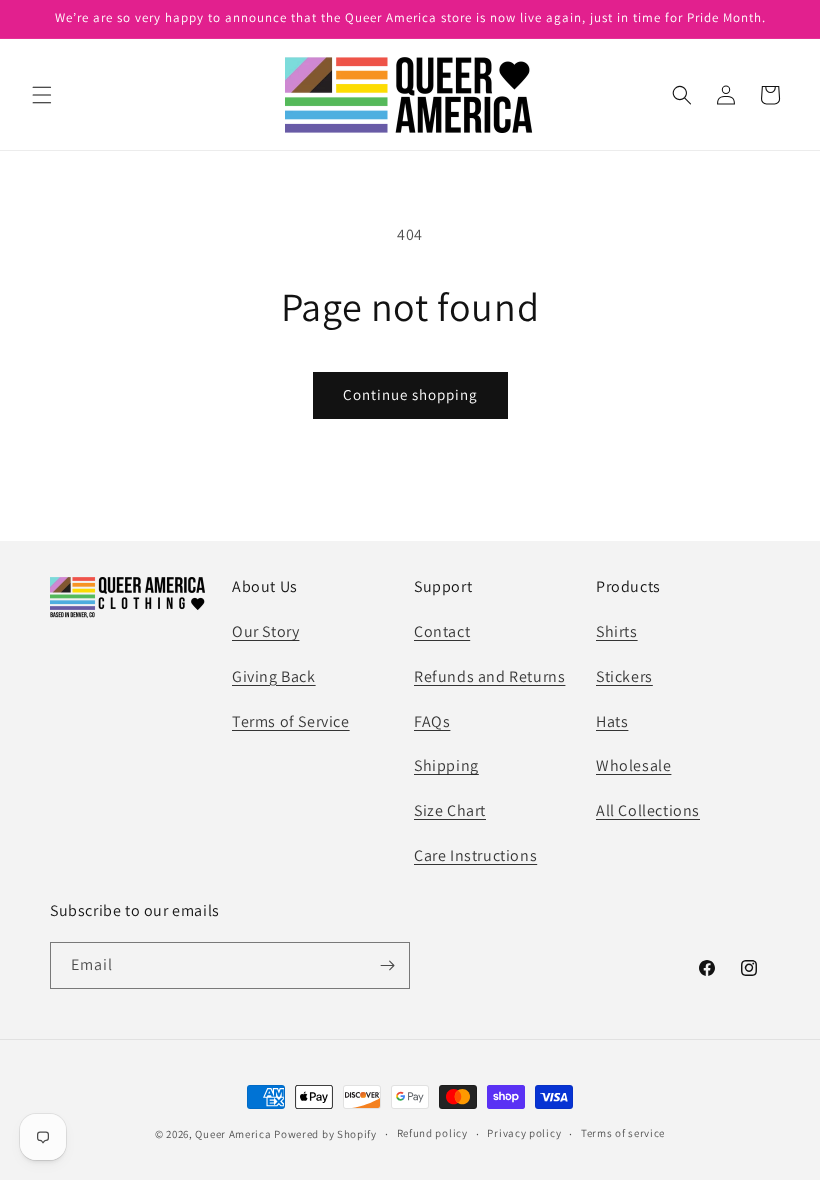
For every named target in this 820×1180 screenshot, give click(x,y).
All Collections (648, 810)
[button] (42, 95)
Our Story (265, 631)
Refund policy (432, 1133)
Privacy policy (524, 1133)
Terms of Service (291, 721)
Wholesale (633, 765)
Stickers (624, 676)
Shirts (617, 631)
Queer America (233, 1134)
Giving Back (274, 676)
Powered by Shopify (325, 1134)
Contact (442, 631)
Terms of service (623, 1133)
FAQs (432, 721)
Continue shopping (410, 394)
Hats (612, 721)
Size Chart (450, 810)
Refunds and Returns (489, 676)
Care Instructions (475, 855)
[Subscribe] (387, 965)
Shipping (446, 765)
